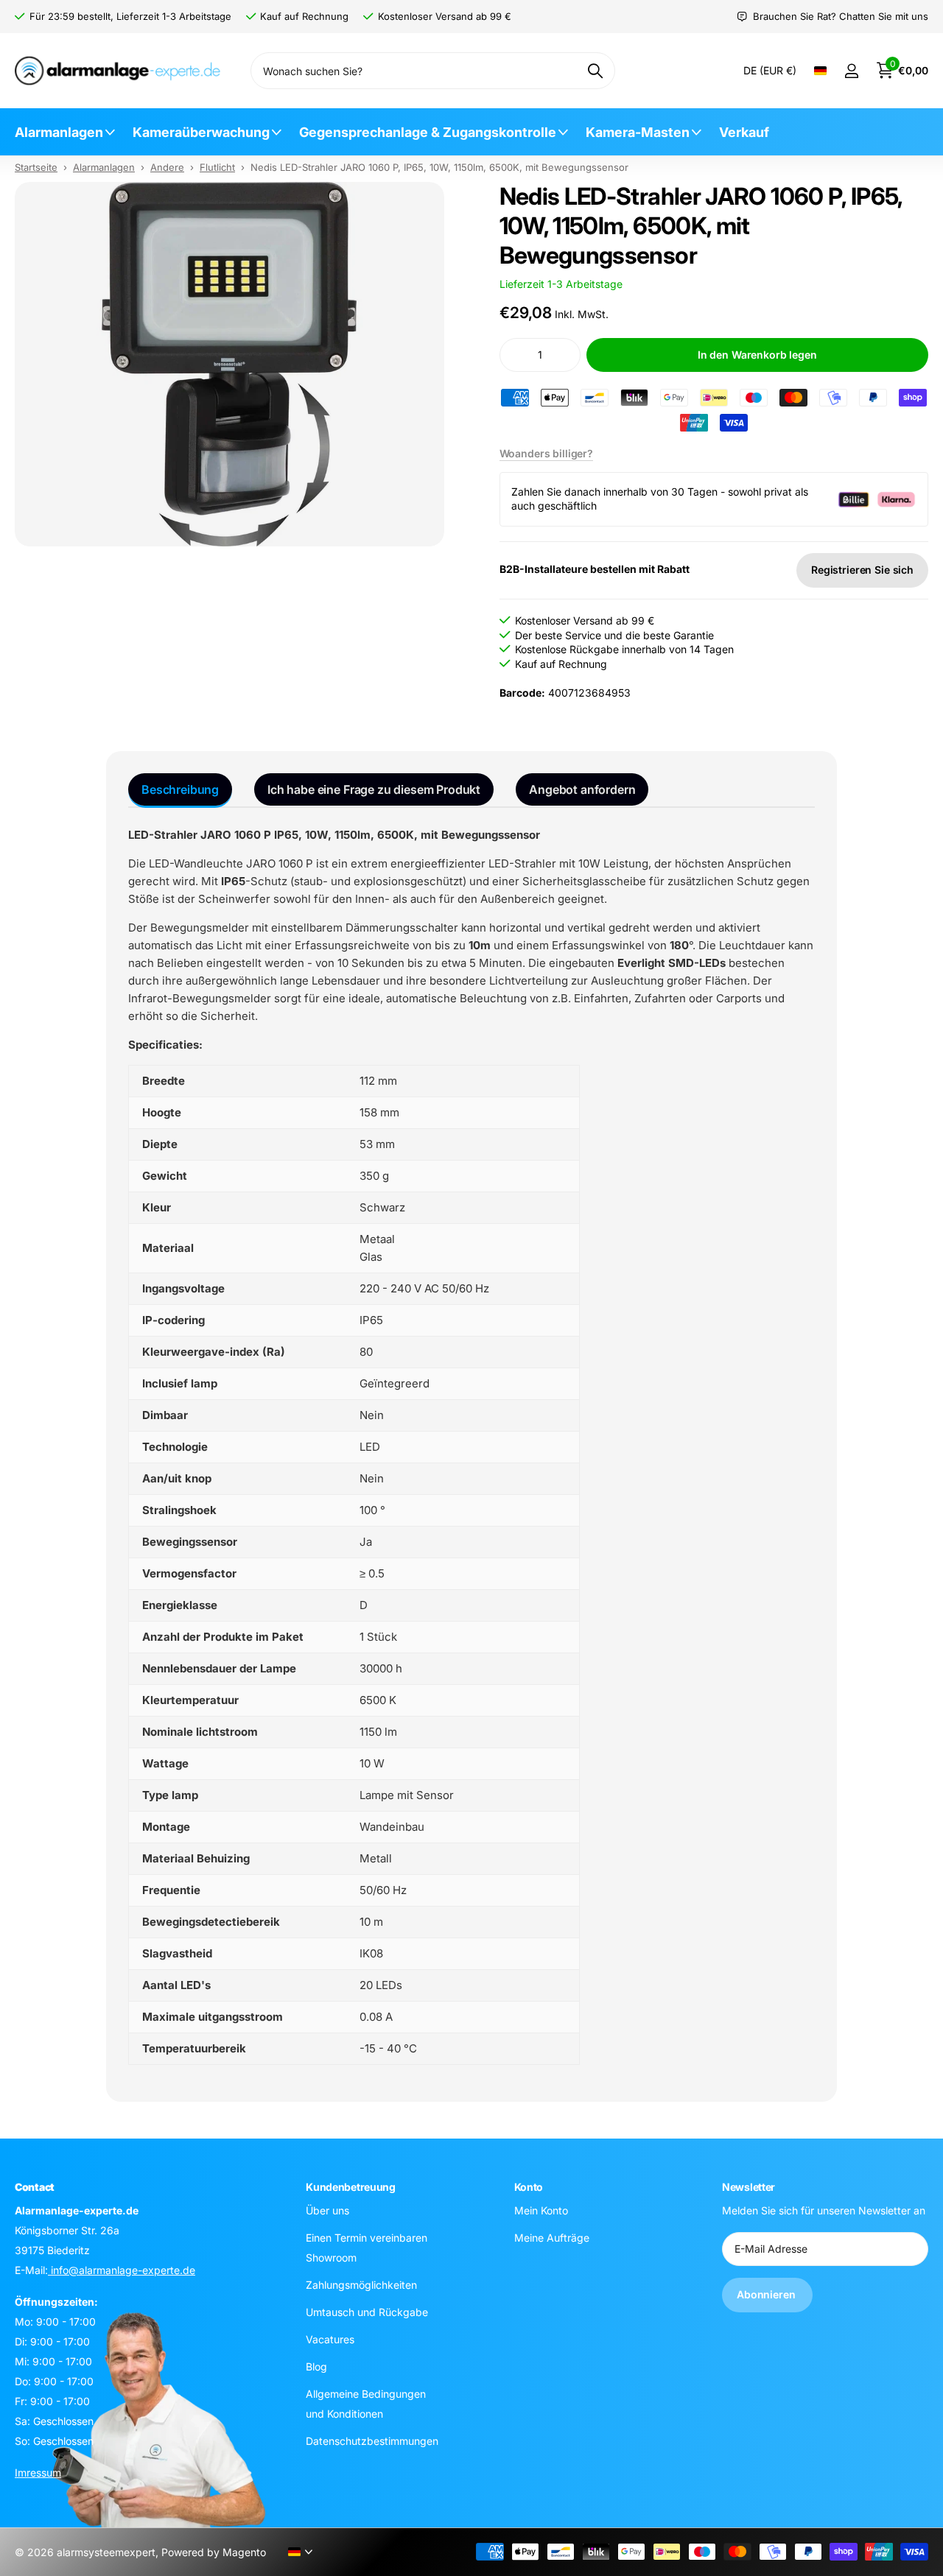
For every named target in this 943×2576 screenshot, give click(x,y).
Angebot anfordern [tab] (582, 789)
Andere (167, 167)
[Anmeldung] (851, 71)
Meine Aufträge (552, 2237)
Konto (529, 2187)
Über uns (327, 2210)
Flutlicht (217, 167)
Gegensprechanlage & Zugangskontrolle (428, 132)
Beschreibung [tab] (180, 789)
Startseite (36, 167)
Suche (595, 71)
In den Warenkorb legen (757, 355)
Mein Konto (541, 2210)
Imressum (38, 2472)
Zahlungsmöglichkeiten (361, 2284)
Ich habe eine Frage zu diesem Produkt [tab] (374, 789)
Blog (316, 2366)
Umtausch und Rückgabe (367, 2311)
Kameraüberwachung (201, 132)
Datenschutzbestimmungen (372, 2440)
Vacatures (330, 2339)
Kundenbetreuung (351, 2187)
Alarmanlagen (59, 132)
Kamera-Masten (638, 132)
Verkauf (744, 132)
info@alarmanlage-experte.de (122, 2269)
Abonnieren (767, 2294)
